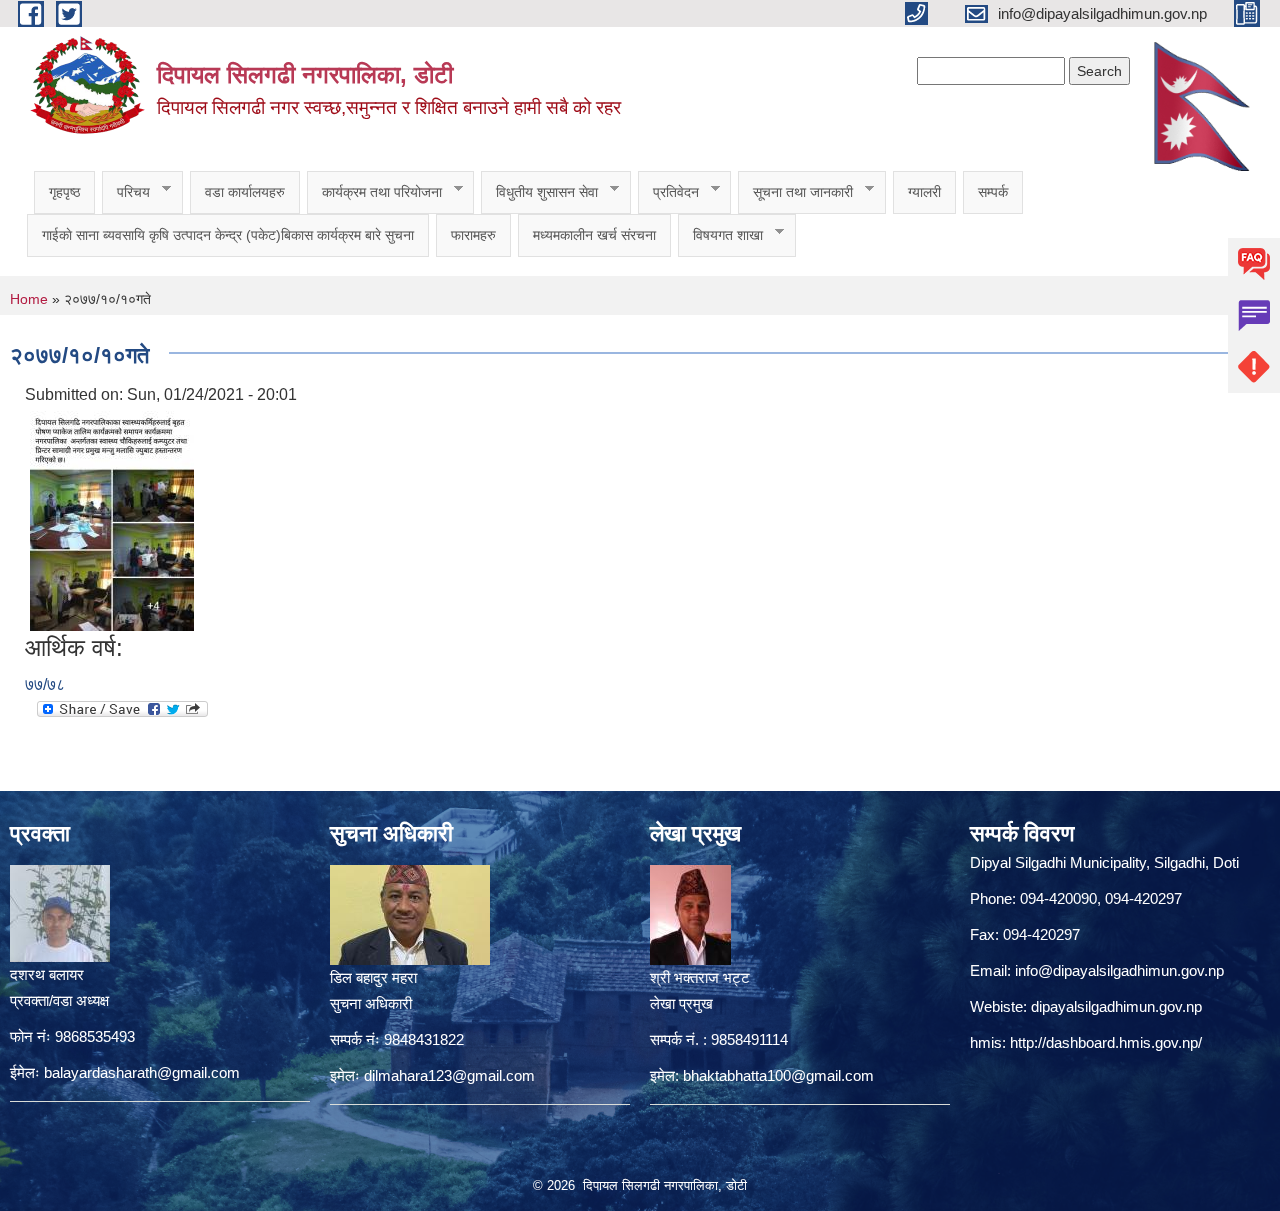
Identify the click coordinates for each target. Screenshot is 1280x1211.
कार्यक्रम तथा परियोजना (374, 192)
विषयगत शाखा (720, 235)
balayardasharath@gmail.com (142, 1072)
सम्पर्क (993, 192)
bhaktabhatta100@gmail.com (778, 1075)
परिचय (126, 192)
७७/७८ (45, 684)
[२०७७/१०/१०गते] (112, 519)
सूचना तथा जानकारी (795, 192)
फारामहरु (473, 235)
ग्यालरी (924, 192)
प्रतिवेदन (668, 192)
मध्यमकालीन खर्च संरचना (594, 235)
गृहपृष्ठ (64, 192)
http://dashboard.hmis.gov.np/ (1106, 1042)
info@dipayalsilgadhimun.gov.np (1119, 970)
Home (29, 299)
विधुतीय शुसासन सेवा (539, 192)
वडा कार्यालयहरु (245, 192)
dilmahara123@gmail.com (449, 1075)
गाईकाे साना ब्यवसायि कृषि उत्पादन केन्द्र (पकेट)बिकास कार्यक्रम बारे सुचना (228, 235)
